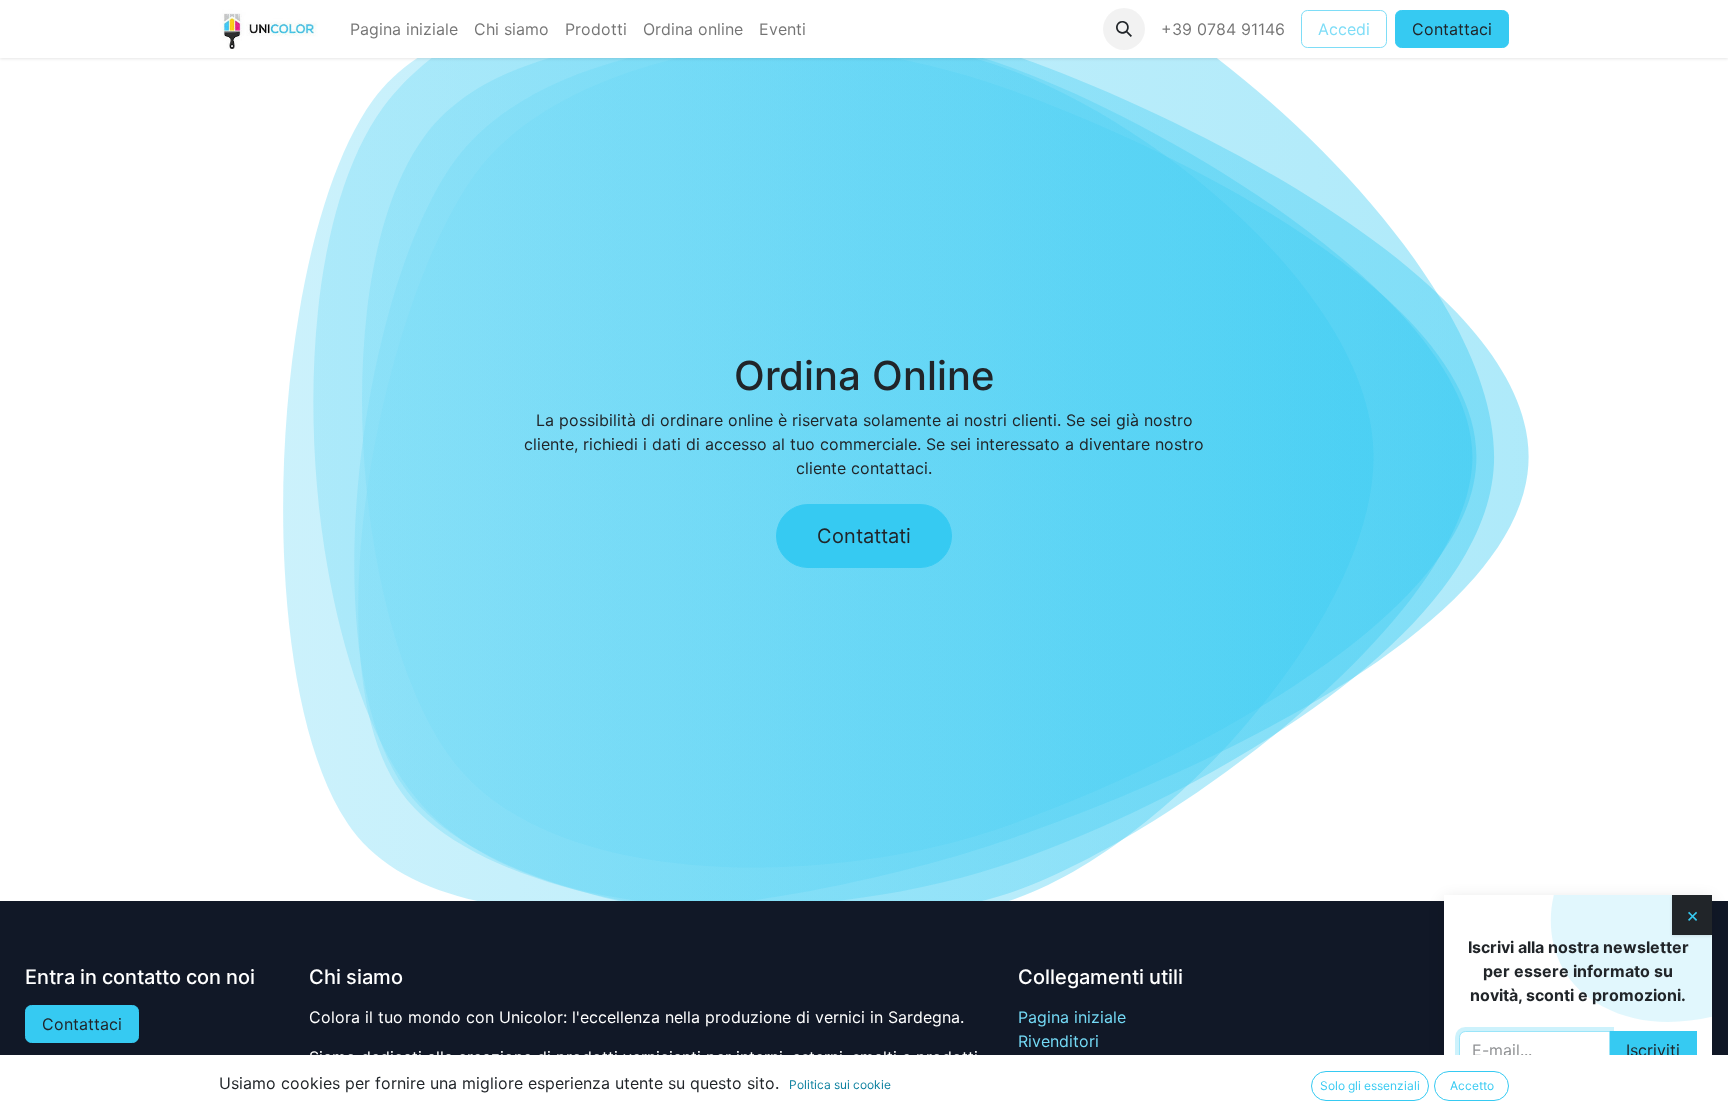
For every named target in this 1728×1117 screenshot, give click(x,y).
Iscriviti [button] (1653, 1050)
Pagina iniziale (1072, 1017)
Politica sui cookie (840, 1084)
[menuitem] (404, 29)
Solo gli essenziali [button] (1370, 1085)
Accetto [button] (1472, 1085)
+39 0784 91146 (1223, 29)
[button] (1124, 29)
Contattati (864, 536)
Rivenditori (1058, 1041)
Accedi (1344, 29)
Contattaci (1452, 29)
